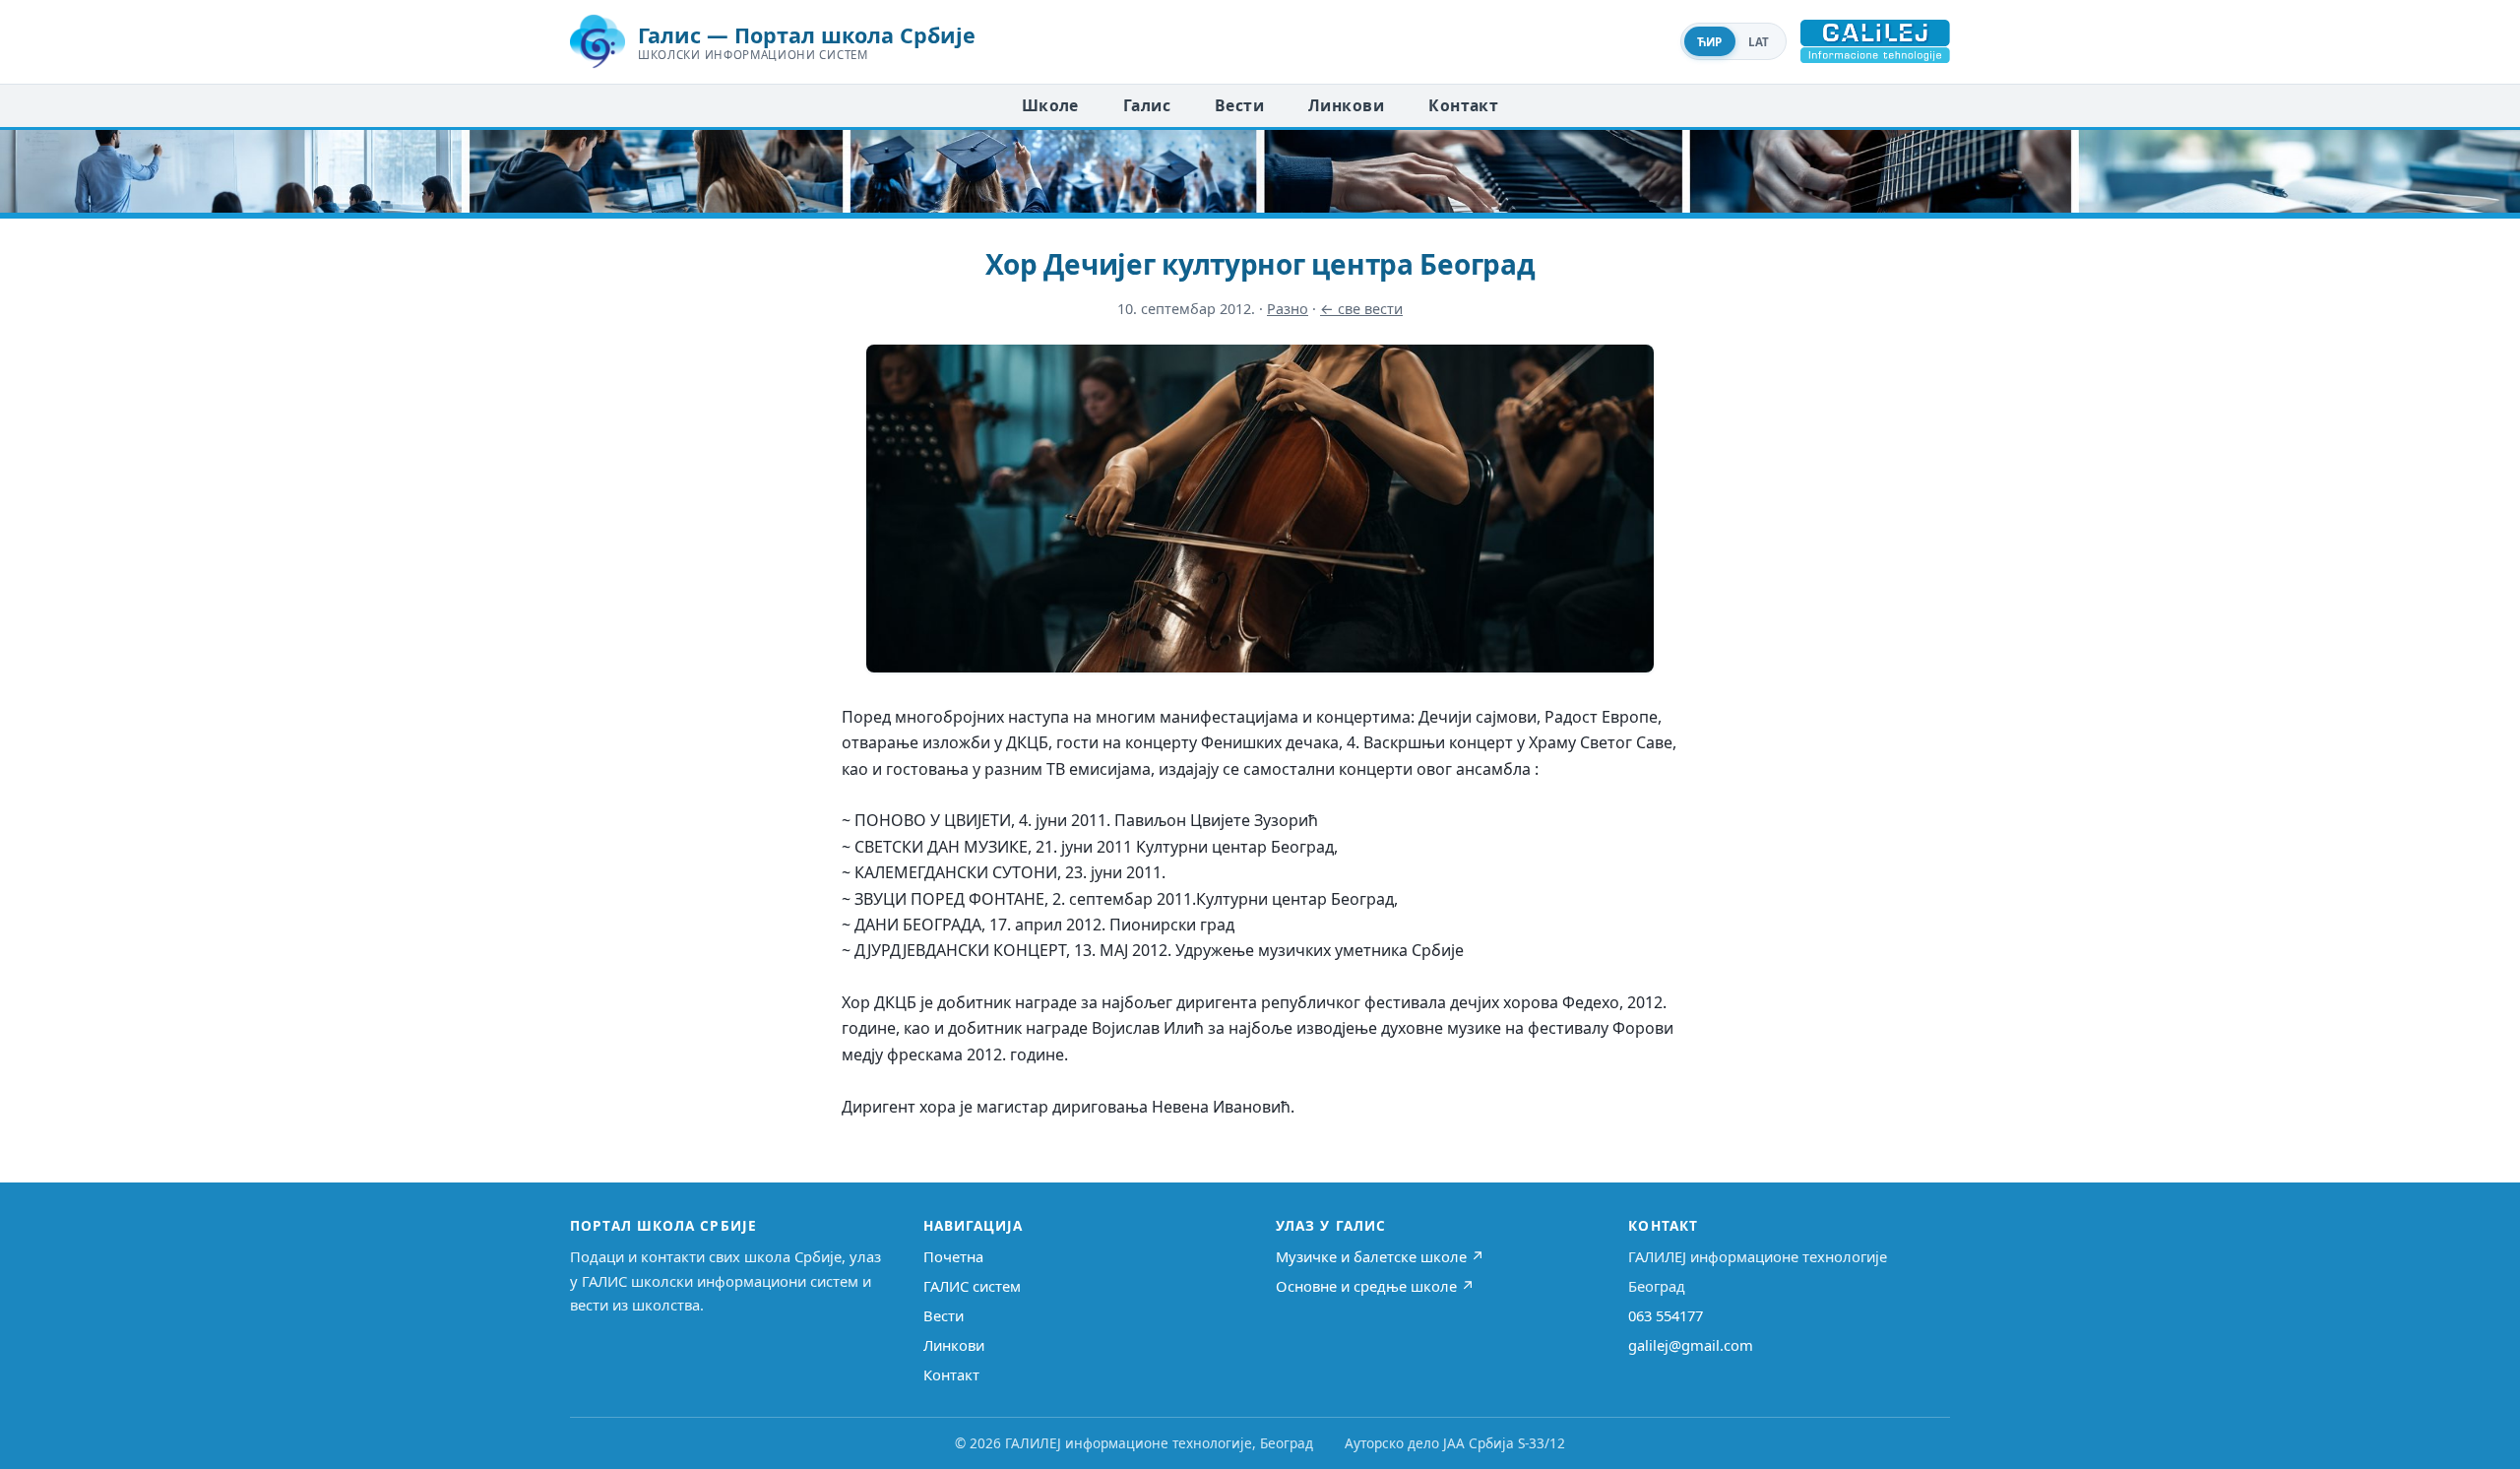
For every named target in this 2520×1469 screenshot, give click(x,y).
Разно (1288, 309)
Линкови (1346, 105)
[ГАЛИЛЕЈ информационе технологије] (1875, 41)
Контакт (1463, 105)
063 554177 (1666, 1315)
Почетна (953, 1256)
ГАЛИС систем (972, 1286)
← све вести (1361, 309)
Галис (1147, 105)
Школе (1050, 105)
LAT (1759, 42)
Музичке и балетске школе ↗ (1380, 1256)
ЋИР (1710, 42)
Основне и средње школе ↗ (1375, 1286)
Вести (1239, 105)
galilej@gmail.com (1691, 1345)
